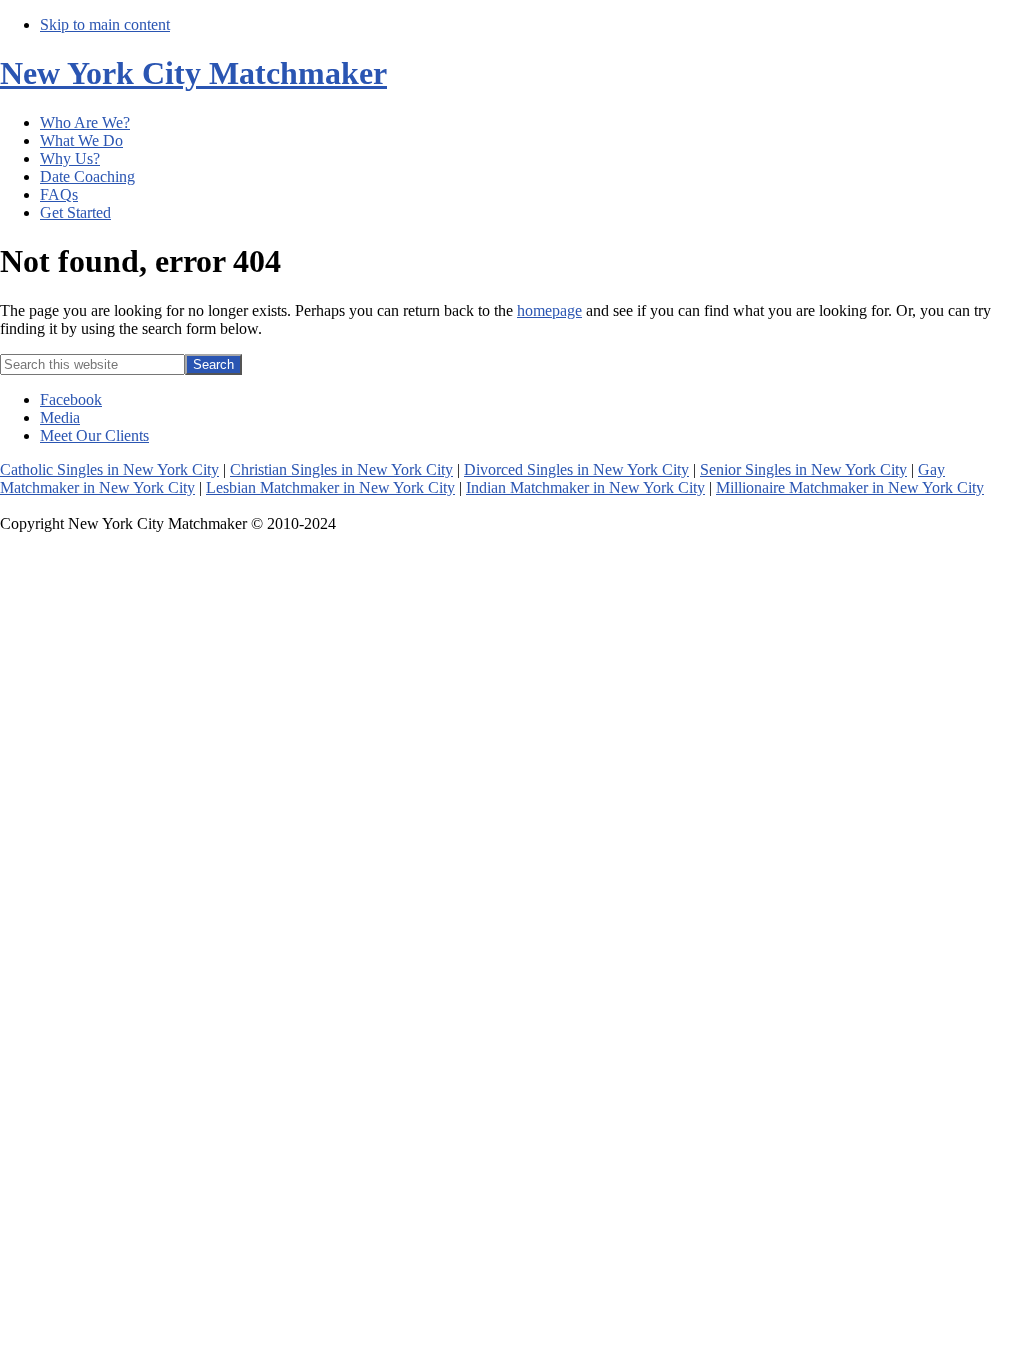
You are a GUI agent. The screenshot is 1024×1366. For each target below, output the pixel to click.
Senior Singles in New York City (803, 469)
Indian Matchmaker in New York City (585, 487)
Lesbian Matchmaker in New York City (330, 487)
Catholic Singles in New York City (109, 469)
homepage (549, 310)
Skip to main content (105, 24)
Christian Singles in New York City (341, 469)
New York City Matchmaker (193, 73)
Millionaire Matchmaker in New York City (850, 487)
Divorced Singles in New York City (576, 469)
